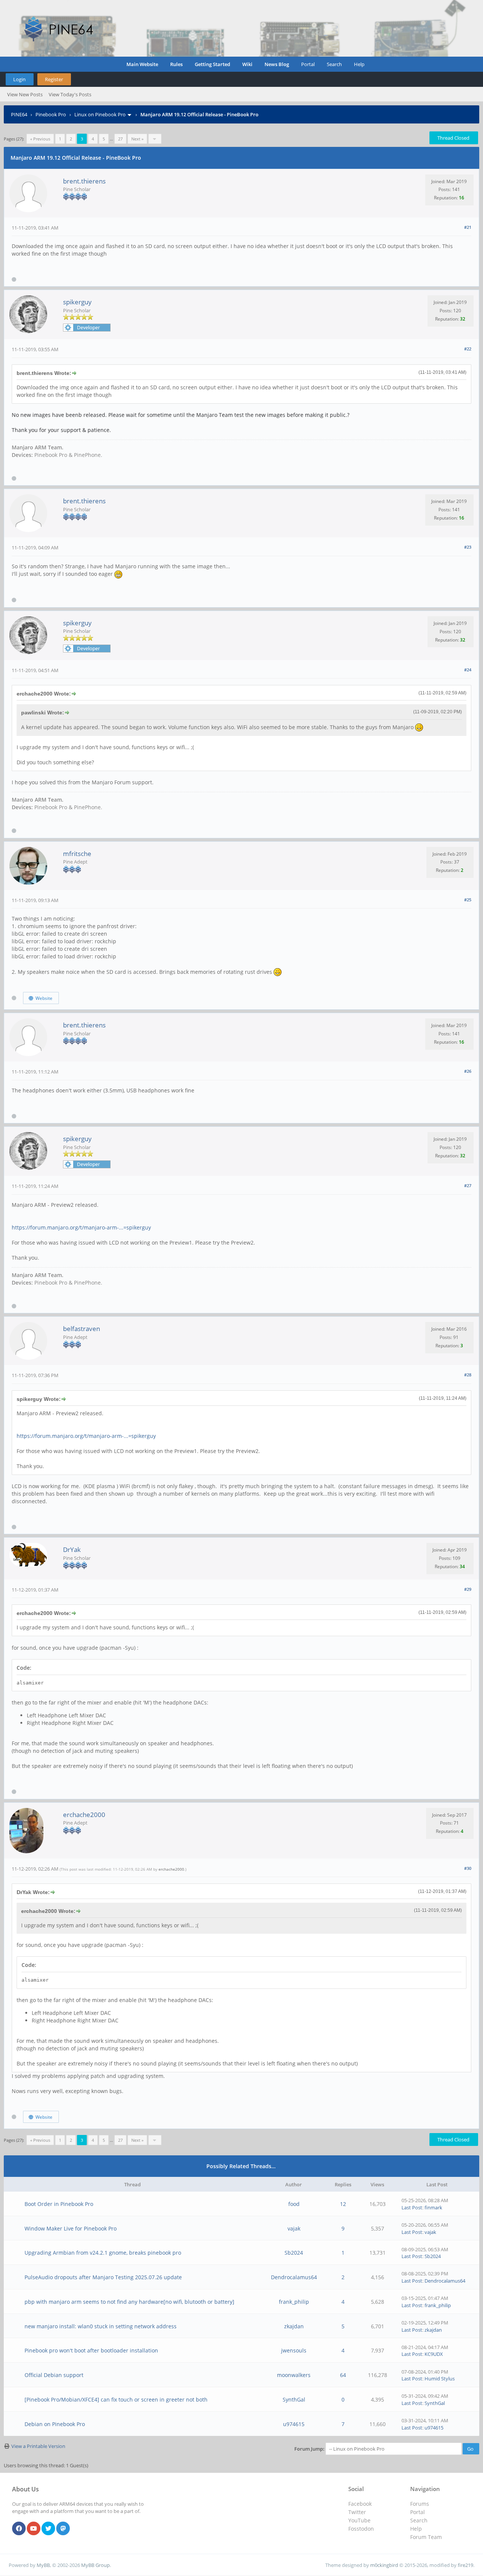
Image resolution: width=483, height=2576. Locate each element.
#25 (468, 900)
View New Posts (25, 94)
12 (343, 2204)
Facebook (360, 2504)
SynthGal (294, 2399)
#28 (468, 1375)
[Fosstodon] (63, 2529)
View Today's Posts (70, 94)
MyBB (43, 2565)
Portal (308, 64)
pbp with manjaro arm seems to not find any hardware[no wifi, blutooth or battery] (129, 2302)
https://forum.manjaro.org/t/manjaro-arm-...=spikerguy (81, 1227)
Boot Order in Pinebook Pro (59, 2204)
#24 (468, 670)
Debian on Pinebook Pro (55, 2424)
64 (343, 2375)
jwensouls (294, 2350)
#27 (468, 1185)
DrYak (72, 1549)
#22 (468, 349)
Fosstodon (361, 2529)
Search (334, 64)
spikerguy (77, 302)
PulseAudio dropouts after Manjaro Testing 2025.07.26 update (103, 2277)
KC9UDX (434, 2354)
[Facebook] (19, 2529)
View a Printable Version (38, 2446)
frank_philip (294, 2302)
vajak (294, 2228)
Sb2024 (294, 2253)
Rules (176, 64)
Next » (137, 139)
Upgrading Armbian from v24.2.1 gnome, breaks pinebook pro (103, 2253)
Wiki (247, 64)
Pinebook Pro (51, 114)
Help (359, 64)
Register (54, 79)
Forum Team (426, 2537)
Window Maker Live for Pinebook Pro (71, 2228)
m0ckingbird (384, 2565)
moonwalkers (294, 2375)
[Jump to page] (155, 139)
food (294, 2204)
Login (19, 79)
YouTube (359, 2520)
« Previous (40, 139)
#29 (468, 1589)
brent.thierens (84, 181)
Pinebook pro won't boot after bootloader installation (91, 2350)
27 (120, 139)
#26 (468, 1071)
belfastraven (82, 1329)
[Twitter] (48, 2529)
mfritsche (77, 854)
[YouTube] (34, 2529)
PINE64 (19, 114)
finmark (433, 2207)
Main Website (142, 64)
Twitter (357, 2512)
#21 (468, 227)
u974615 (294, 2424)
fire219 (465, 2565)
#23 (468, 547)
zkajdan (294, 2326)
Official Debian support (54, 2375)
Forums (420, 2504)
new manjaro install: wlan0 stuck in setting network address (101, 2326)
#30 (468, 1868)
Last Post (412, 2207)
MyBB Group (95, 2565)
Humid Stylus (440, 2379)
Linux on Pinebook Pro (100, 114)
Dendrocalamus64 (294, 2277)
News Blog (277, 64)
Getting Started (212, 64)
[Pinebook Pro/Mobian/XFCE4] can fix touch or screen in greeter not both (116, 2399)
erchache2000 (84, 1815)
